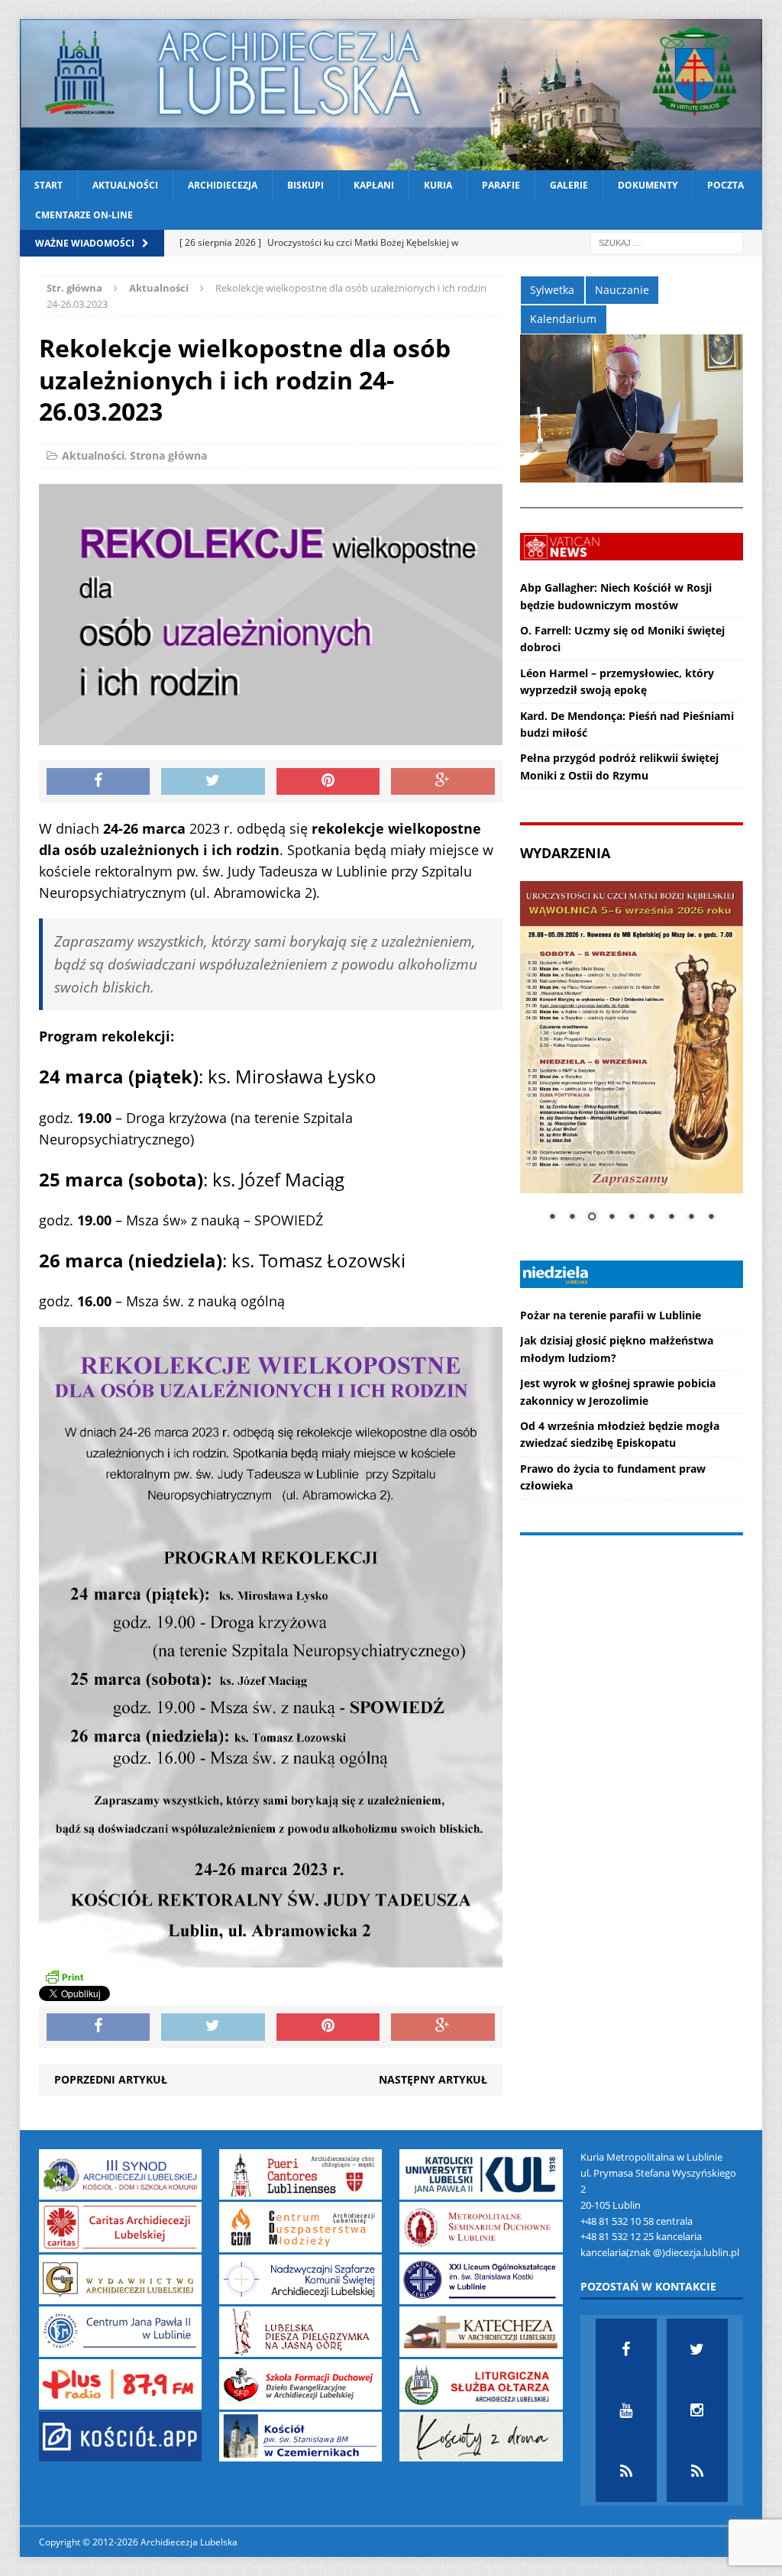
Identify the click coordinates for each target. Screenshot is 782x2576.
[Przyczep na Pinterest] (328, 782)
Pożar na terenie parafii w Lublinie (611, 1315)
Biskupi (305, 185)
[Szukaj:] (667, 242)
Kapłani (374, 185)
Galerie (569, 185)
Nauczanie (622, 290)
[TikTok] (626, 2471)
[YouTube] (626, 2410)
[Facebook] (626, 2349)
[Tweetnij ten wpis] (213, 782)
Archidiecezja (223, 185)
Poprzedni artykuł (111, 2079)
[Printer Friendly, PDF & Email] (64, 1977)
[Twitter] (697, 2349)
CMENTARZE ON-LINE (84, 215)
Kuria (438, 185)
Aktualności (125, 185)
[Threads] (697, 2471)
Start (48, 185)
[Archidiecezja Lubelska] (391, 95)
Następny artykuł (433, 2079)
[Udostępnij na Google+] (443, 782)
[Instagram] (697, 2410)
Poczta (725, 185)
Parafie (501, 185)
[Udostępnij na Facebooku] (99, 782)
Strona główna (168, 455)
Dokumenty (648, 185)
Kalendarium (563, 319)
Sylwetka (552, 290)
